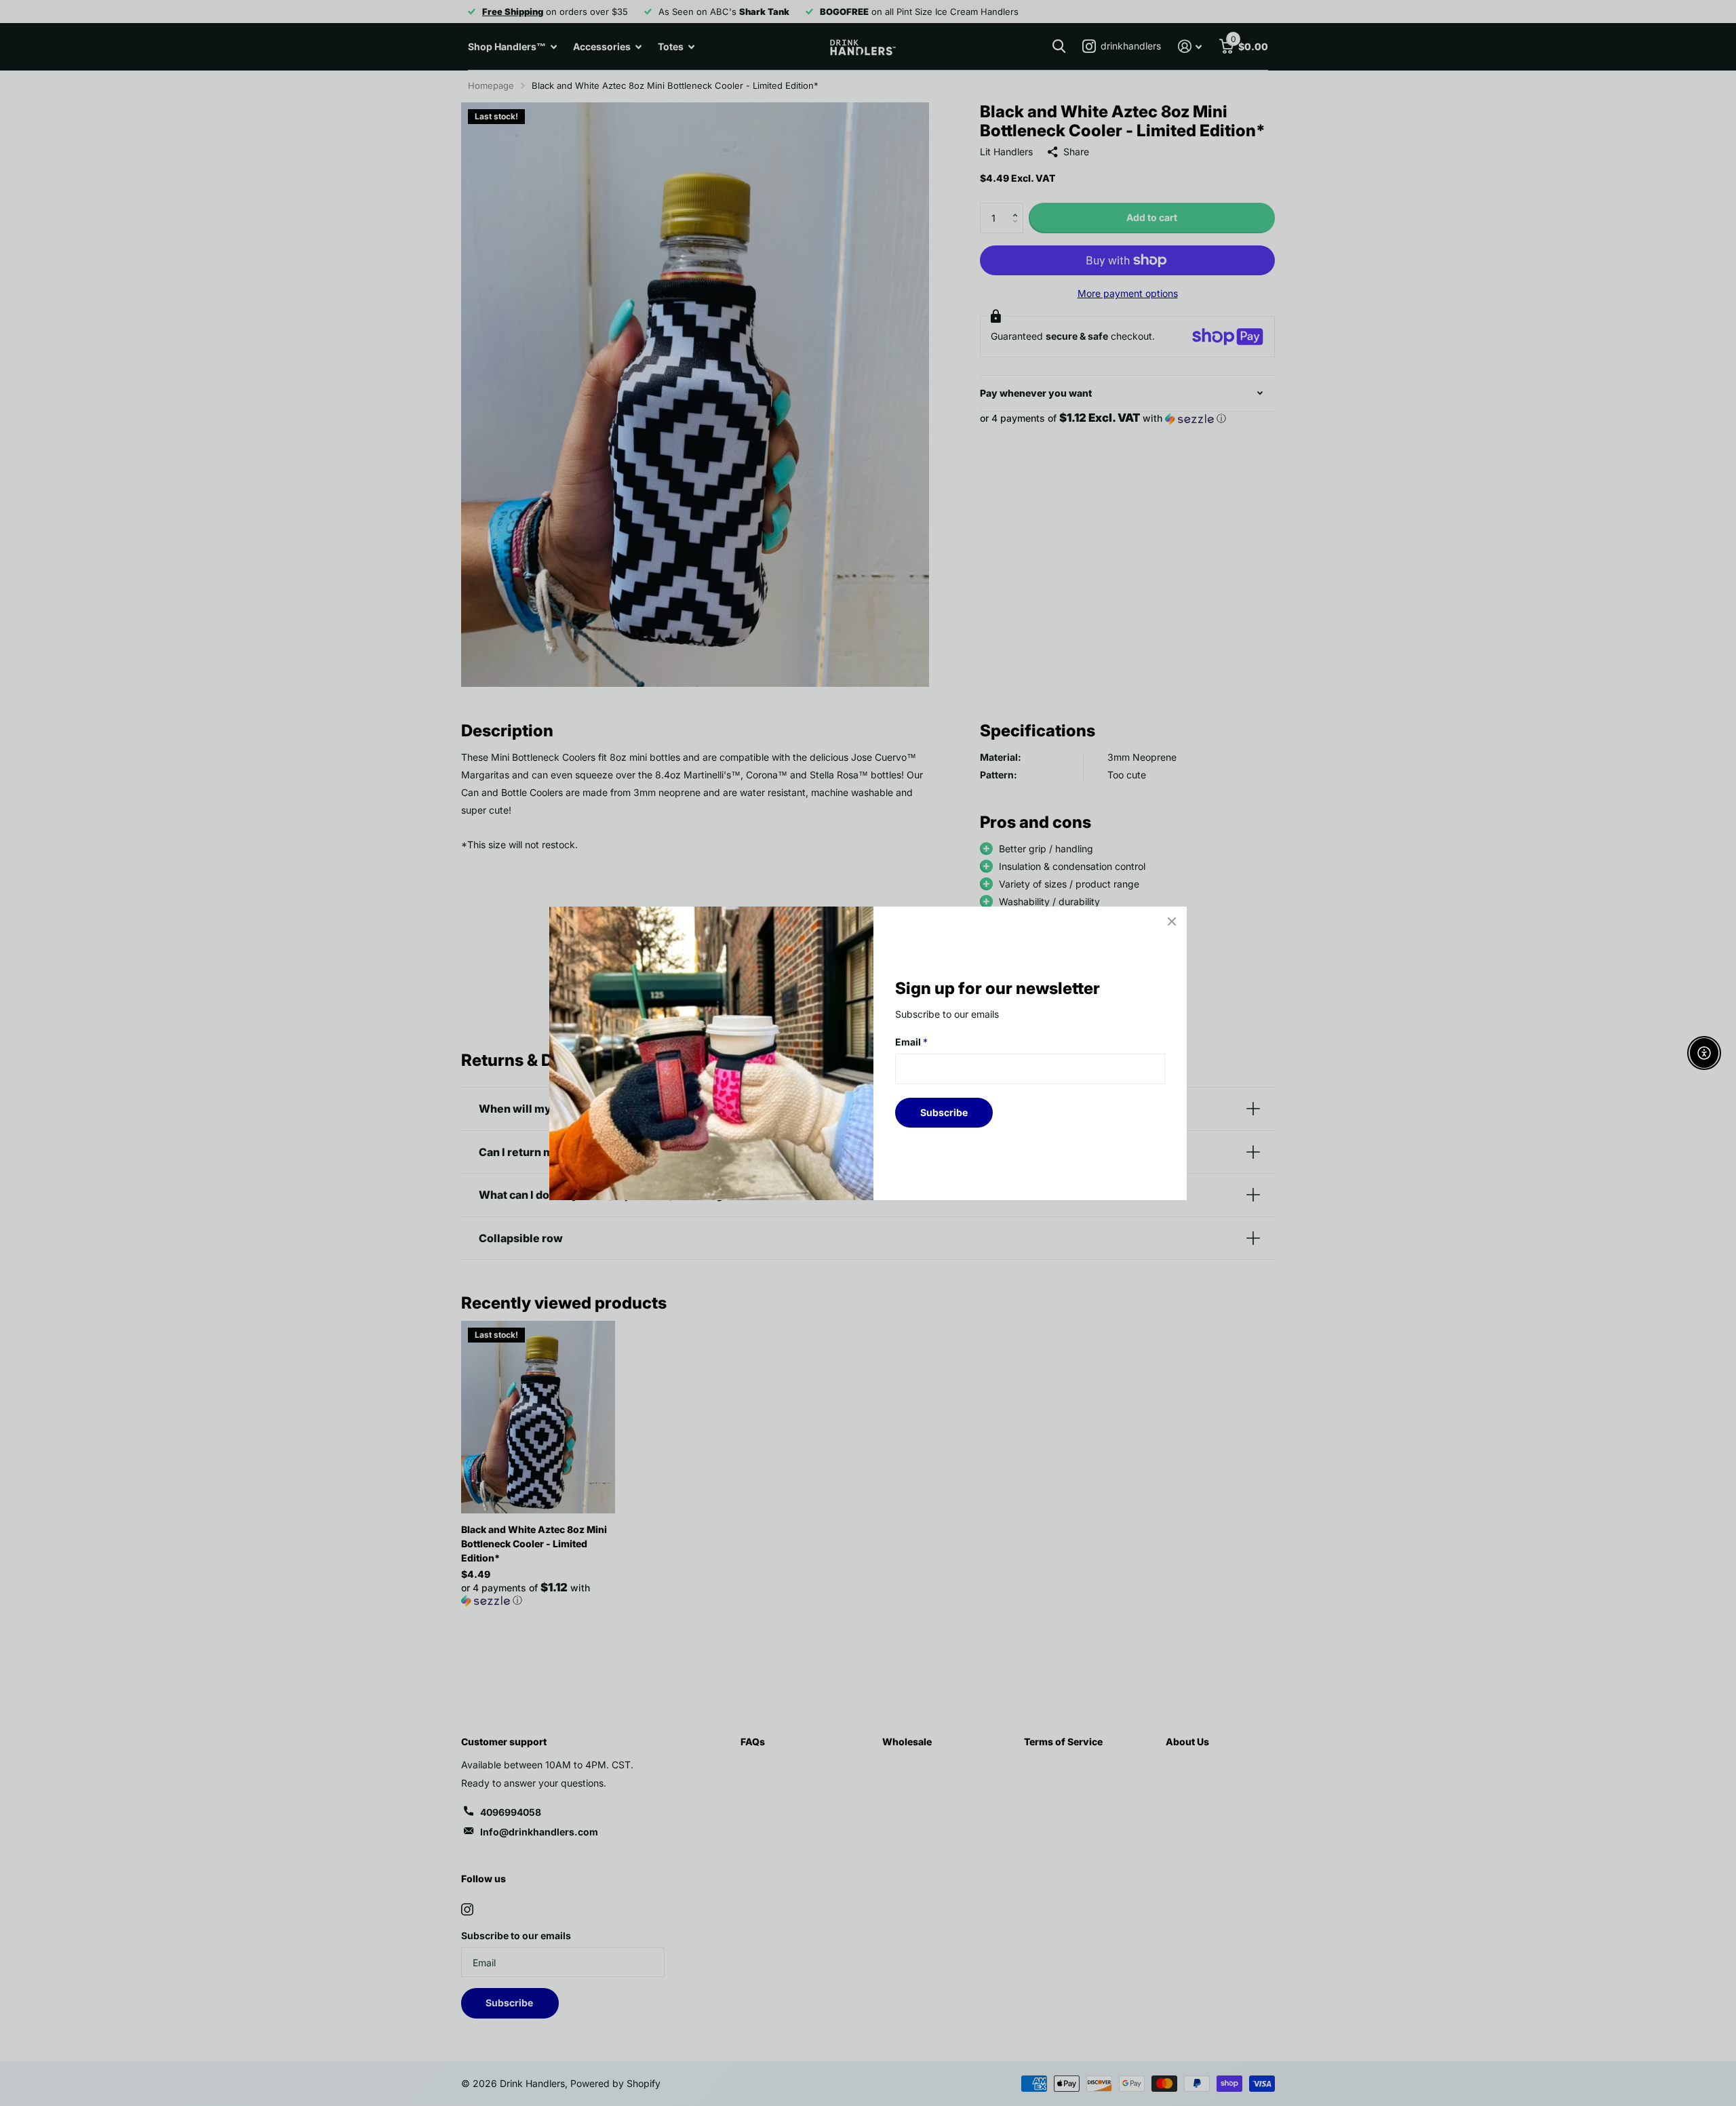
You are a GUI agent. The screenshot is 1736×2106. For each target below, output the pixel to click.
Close (1172, 921)
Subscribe (944, 1112)
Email (911, 1042)
